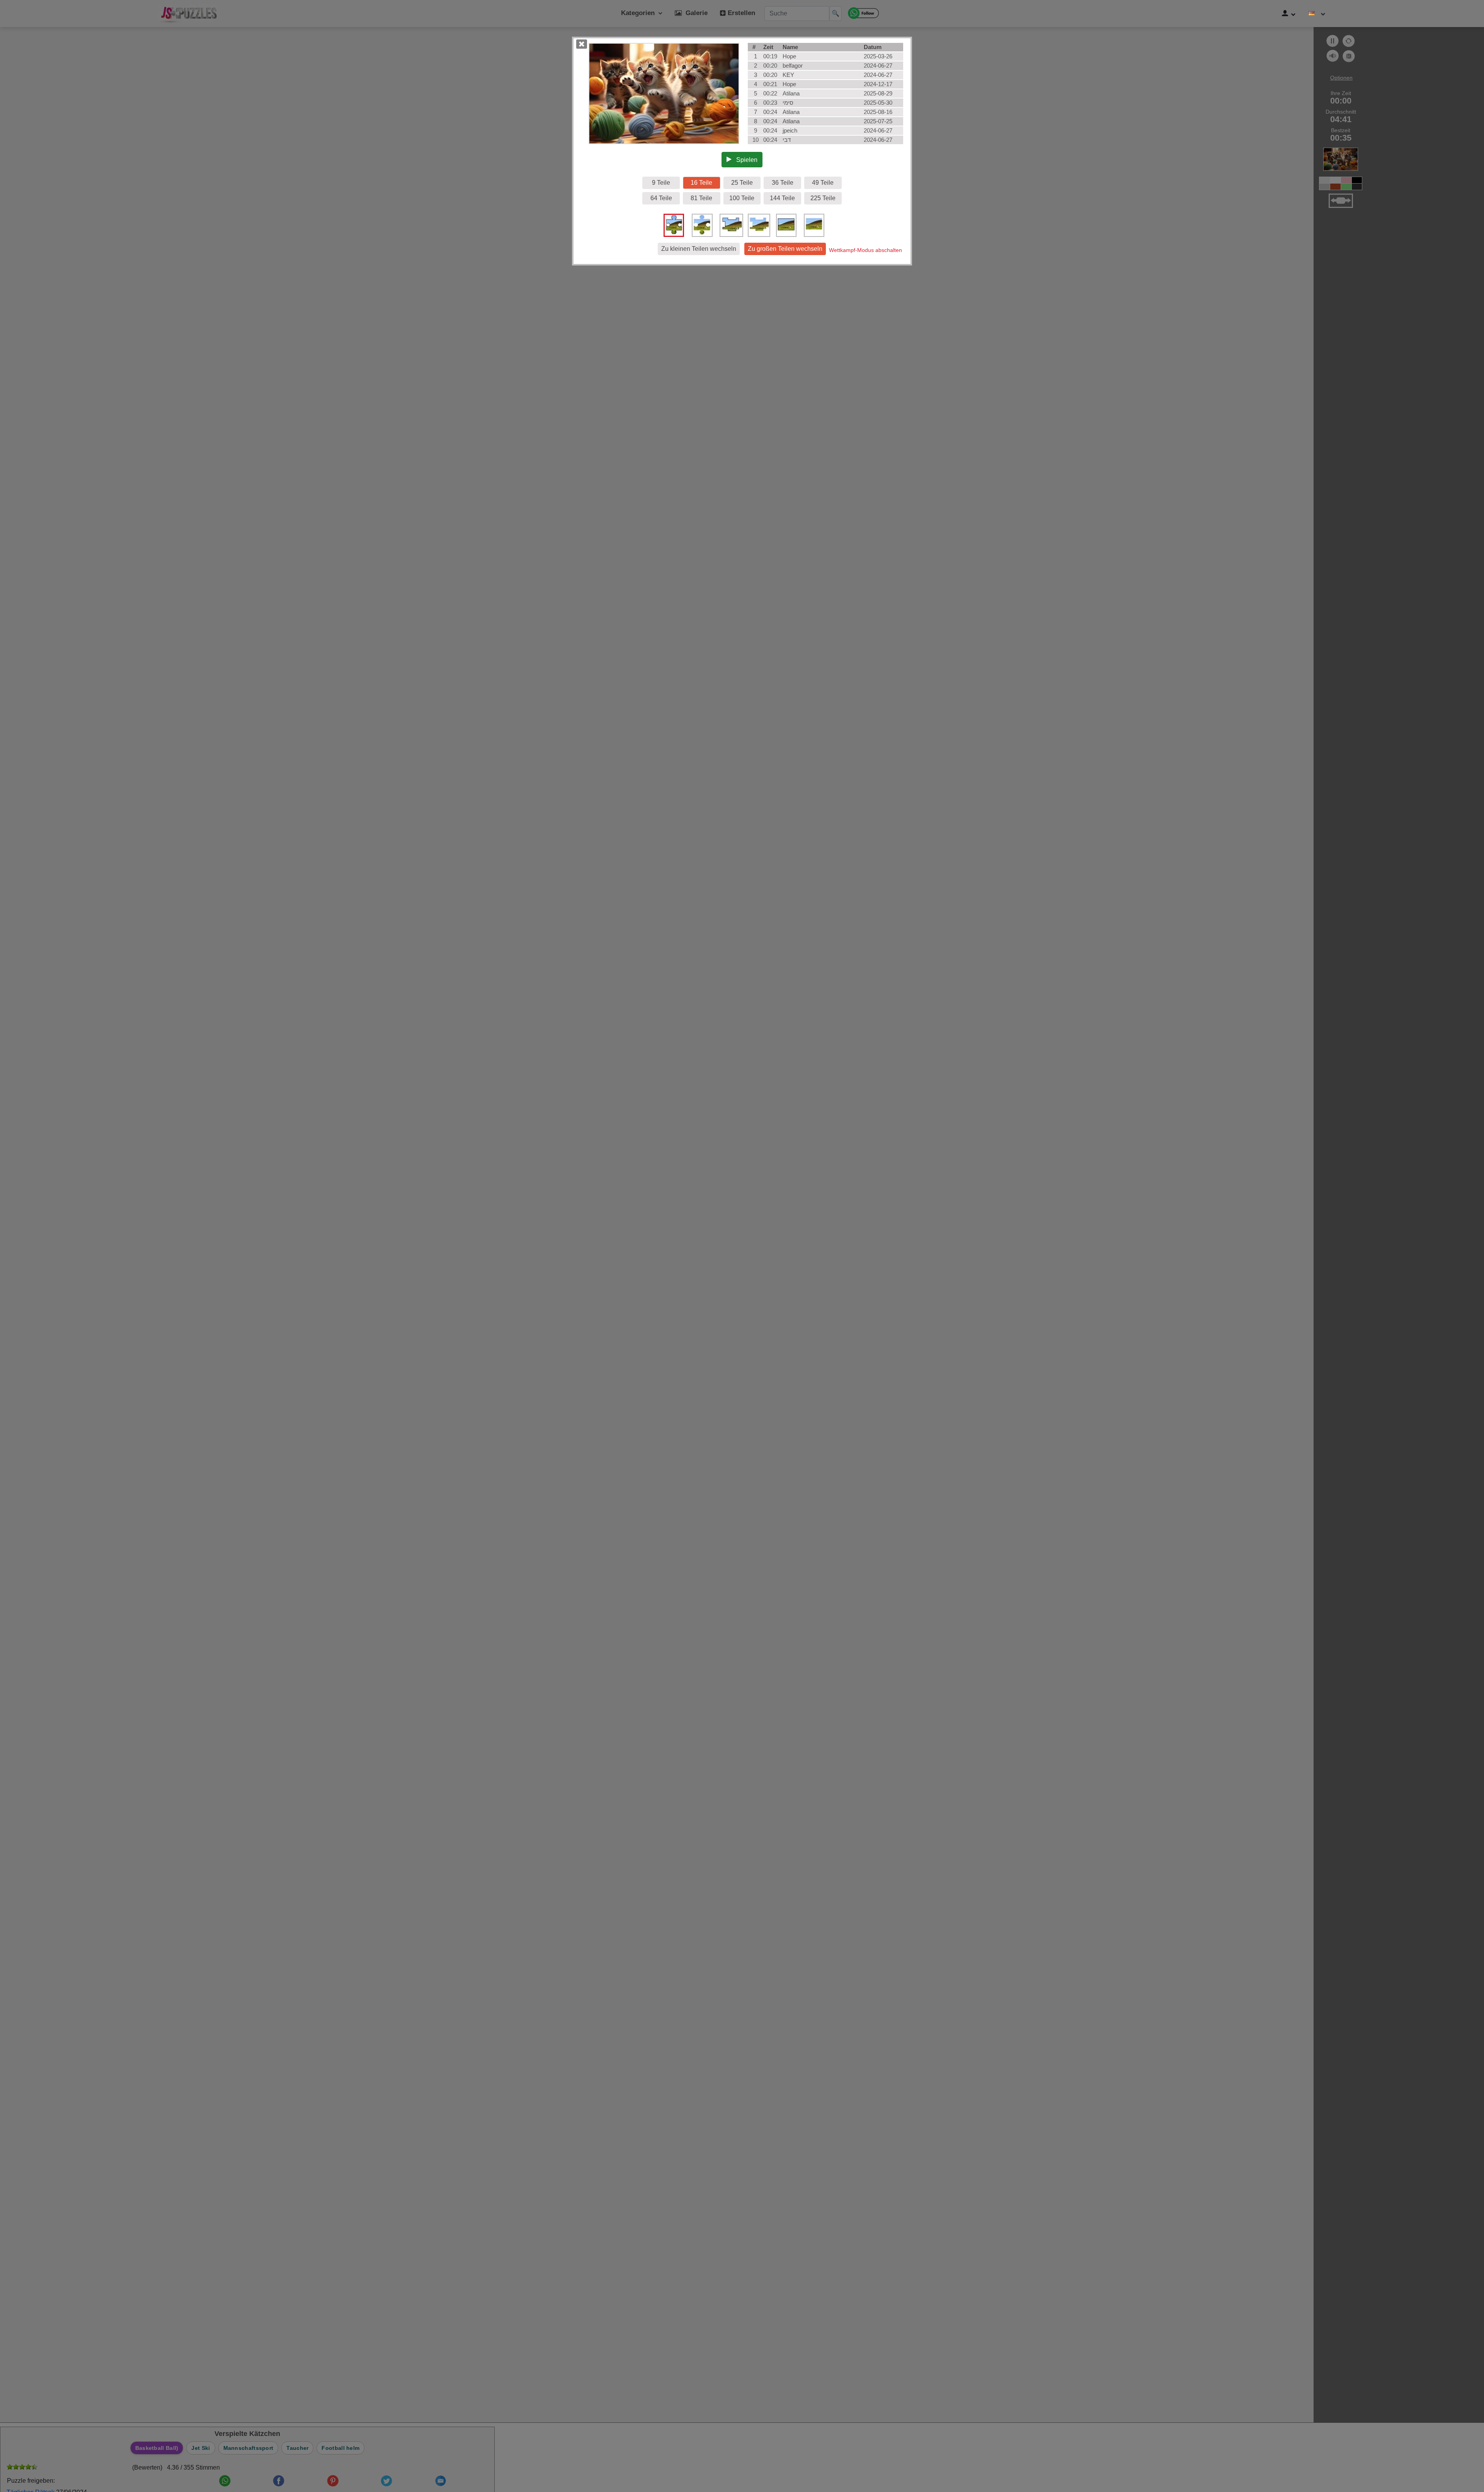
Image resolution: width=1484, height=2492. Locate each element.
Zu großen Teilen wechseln (785, 249)
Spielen (745, 160)
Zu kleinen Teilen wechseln (699, 249)
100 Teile (742, 198)
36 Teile (783, 183)
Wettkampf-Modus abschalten (865, 250)
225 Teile (823, 198)
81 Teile (701, 198)
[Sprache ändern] (1317, 14)
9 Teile (661, 183)
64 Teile (661, 198)
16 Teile (701, 183)
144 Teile (782, 198)
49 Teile (823, 183)
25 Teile (742, 183)
